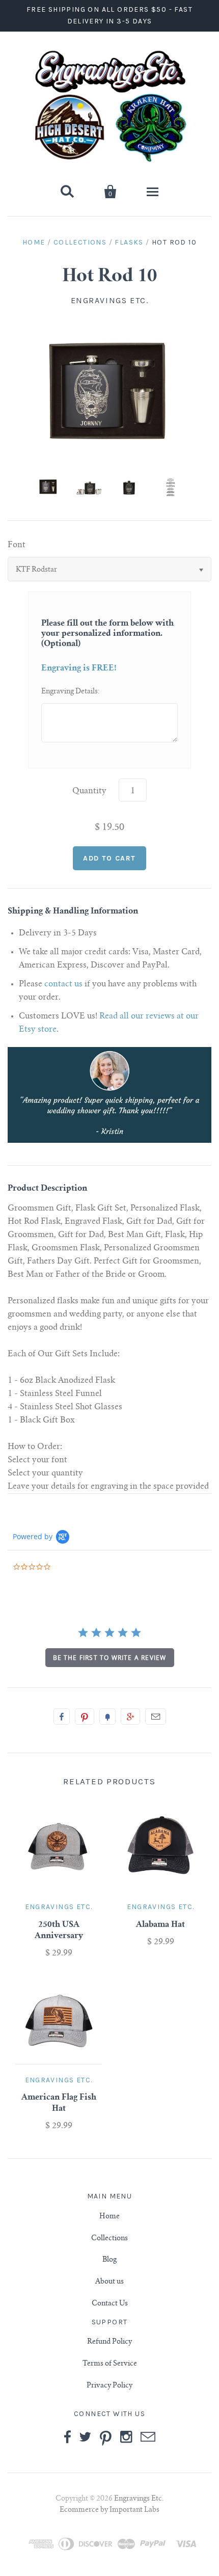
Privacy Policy (109, 2386)
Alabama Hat (160, 1925)
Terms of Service (110, 2364)
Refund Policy (109, 2342)
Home (34, 242)
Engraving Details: (71, 692)
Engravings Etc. (110, 300)
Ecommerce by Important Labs (109, 2510)
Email (156, 1716)
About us (109, 2282)
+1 (130, 1716)
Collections (80, 242)
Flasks (129, 242)
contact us (63, 984)
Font (17, 545)
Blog (109, 2260)
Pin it (85, 1716)
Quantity (89, 791)
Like (62, 1716)
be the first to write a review (110, 1658)
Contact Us (110, 2304)
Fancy (107, 1716)
